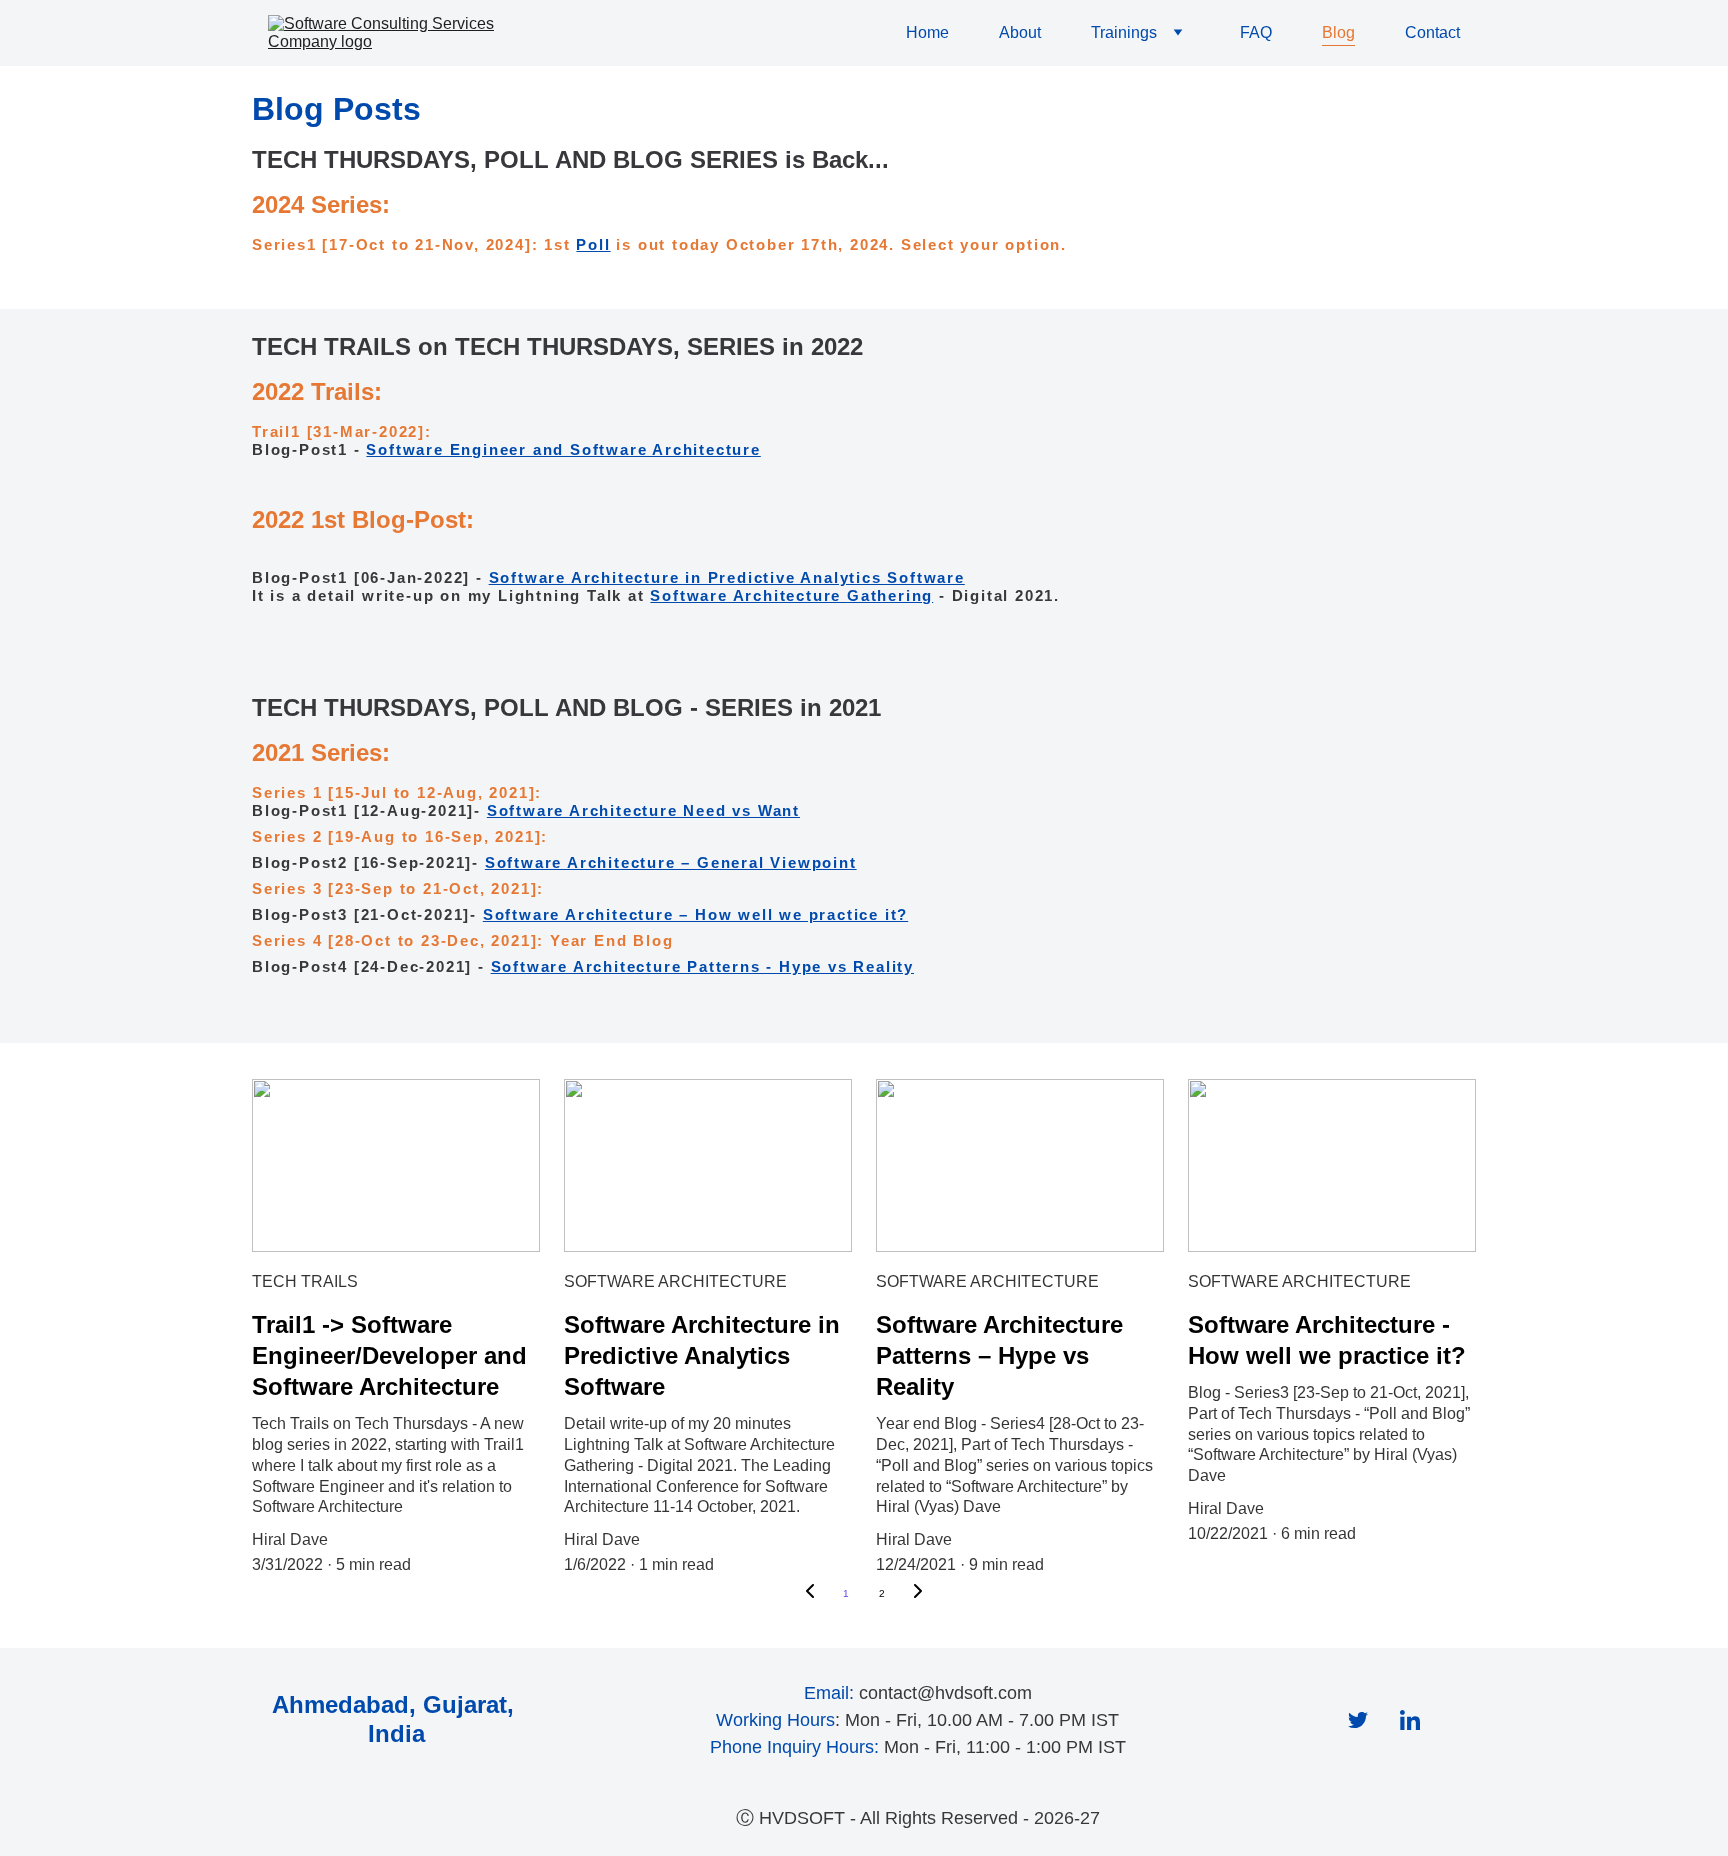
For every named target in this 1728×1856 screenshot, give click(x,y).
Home (927, 32)
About (1020, 32)
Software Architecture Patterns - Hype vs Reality (702, 966)
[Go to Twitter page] (1358, 1720)
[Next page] (918, 1594)
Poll (593, 244)
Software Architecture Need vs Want (643, 810)
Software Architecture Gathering (791, 595)
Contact (1432, 32)
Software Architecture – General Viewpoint (671, 862)
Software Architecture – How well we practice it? (695, 914)
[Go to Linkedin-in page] (1410, 1720)
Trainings (1124, 32)
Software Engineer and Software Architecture (563, 449)
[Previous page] (810, 1594)
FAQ (1256, 32)
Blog (1338, 32)
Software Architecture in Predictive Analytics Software (727, 577)
